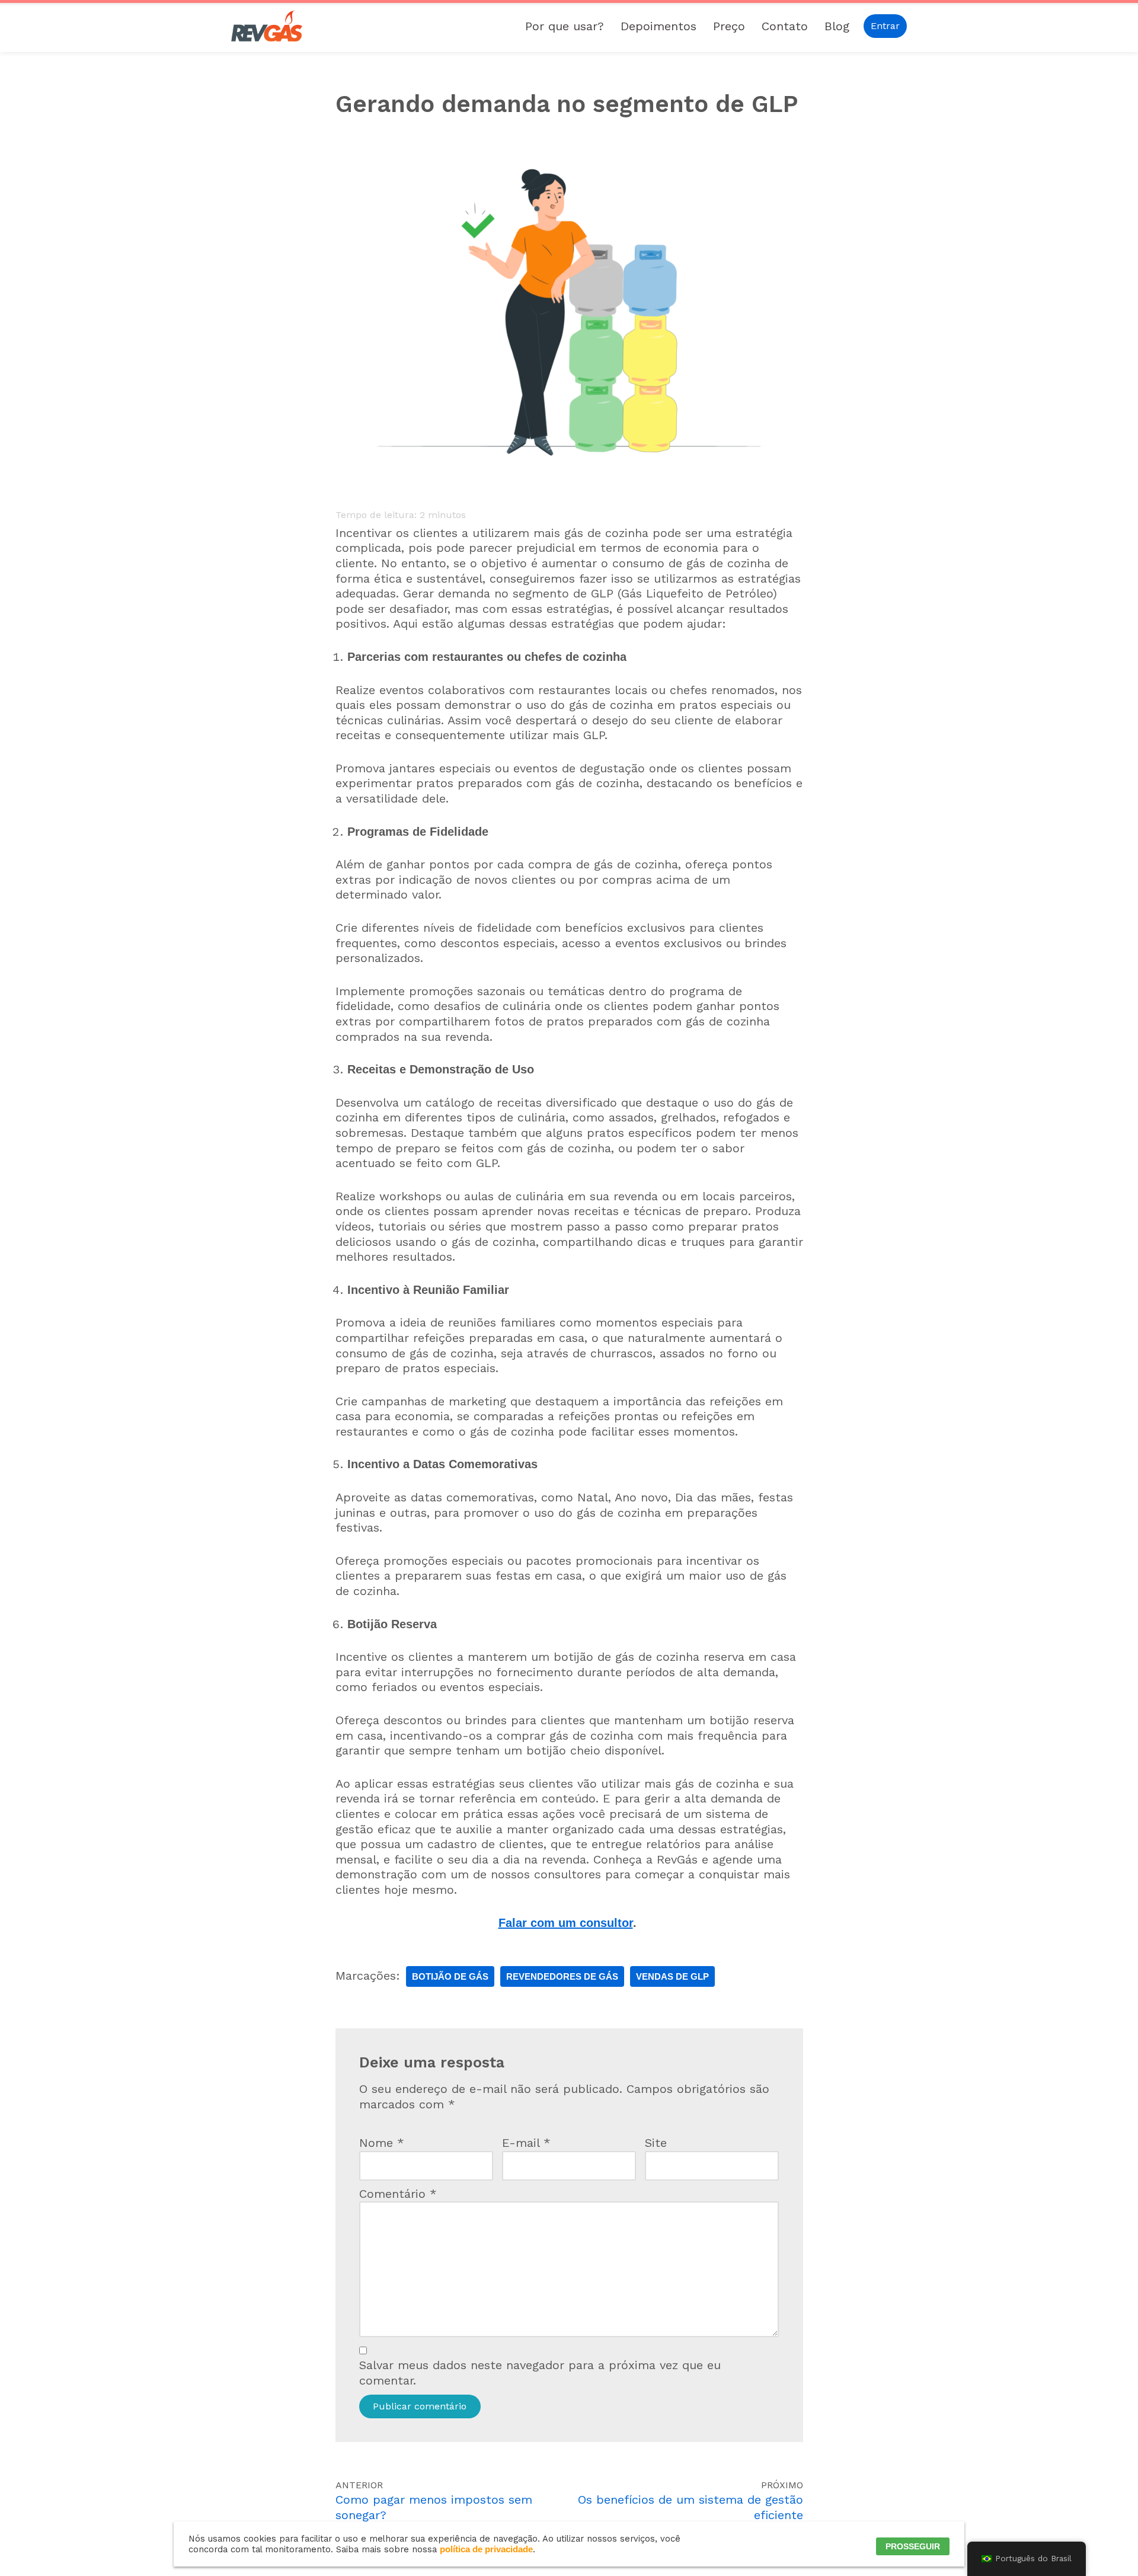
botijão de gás (450, 1976)
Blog (837, 26)
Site (656, 2143)
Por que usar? (565, 26)
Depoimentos (658, 26)
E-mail (526, 2143)
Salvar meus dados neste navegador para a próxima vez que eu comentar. (540, 2373)
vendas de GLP (672, 1976)
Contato (785, 26)
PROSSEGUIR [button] (913, 2546)
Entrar (885, 26)
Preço (729, 26)
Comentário (398, 2194)
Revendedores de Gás (562, 1976)
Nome (382, 2143)
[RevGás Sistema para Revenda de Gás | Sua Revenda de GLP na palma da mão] (267, 26)
